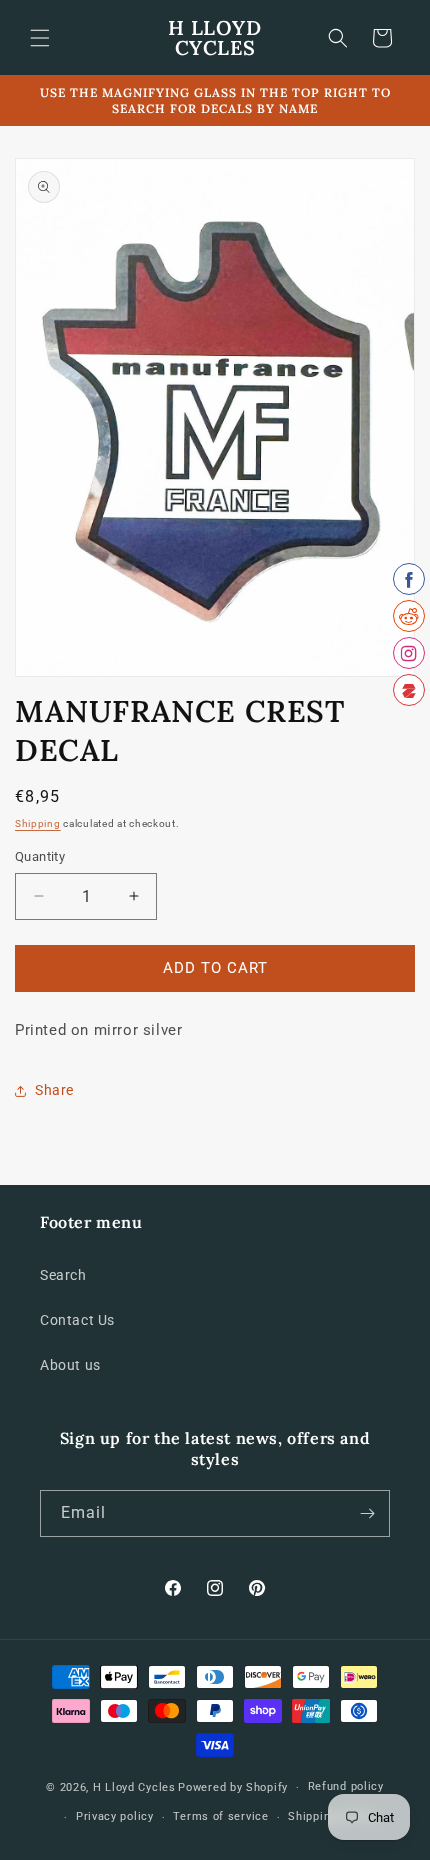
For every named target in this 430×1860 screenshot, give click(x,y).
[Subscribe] (367, 1513)
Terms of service (220, 1816)
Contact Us (77, 1320)
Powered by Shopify (233, 1787)
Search (63, 1275)
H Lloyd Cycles (134, 1787)
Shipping (38, 823)
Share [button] (54, 1090)
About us (70, 1365)
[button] (40, 38)
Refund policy (346, 1786)
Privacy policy (115, 1816)
